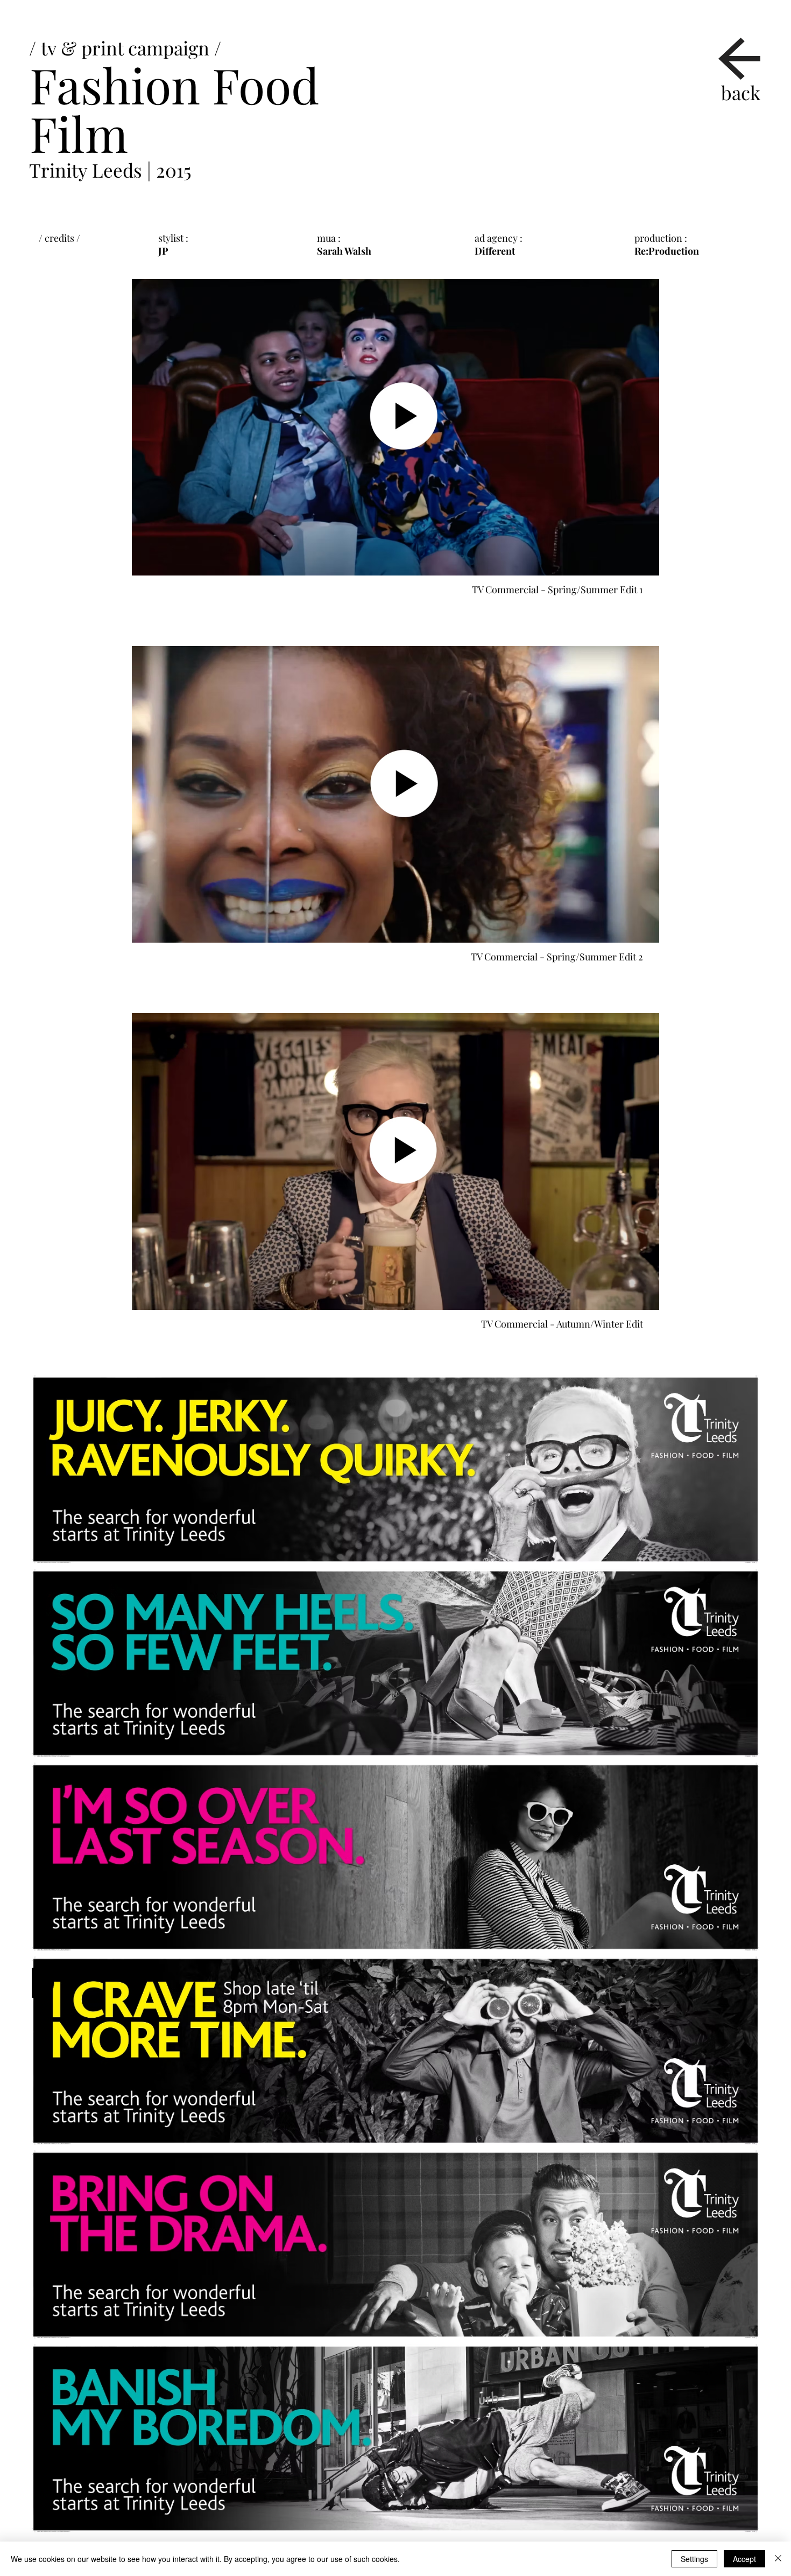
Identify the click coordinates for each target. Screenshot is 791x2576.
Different (495, 251)
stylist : (174, 238)
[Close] (778, 2559)
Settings (694, 2559)
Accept (744, 2559)
